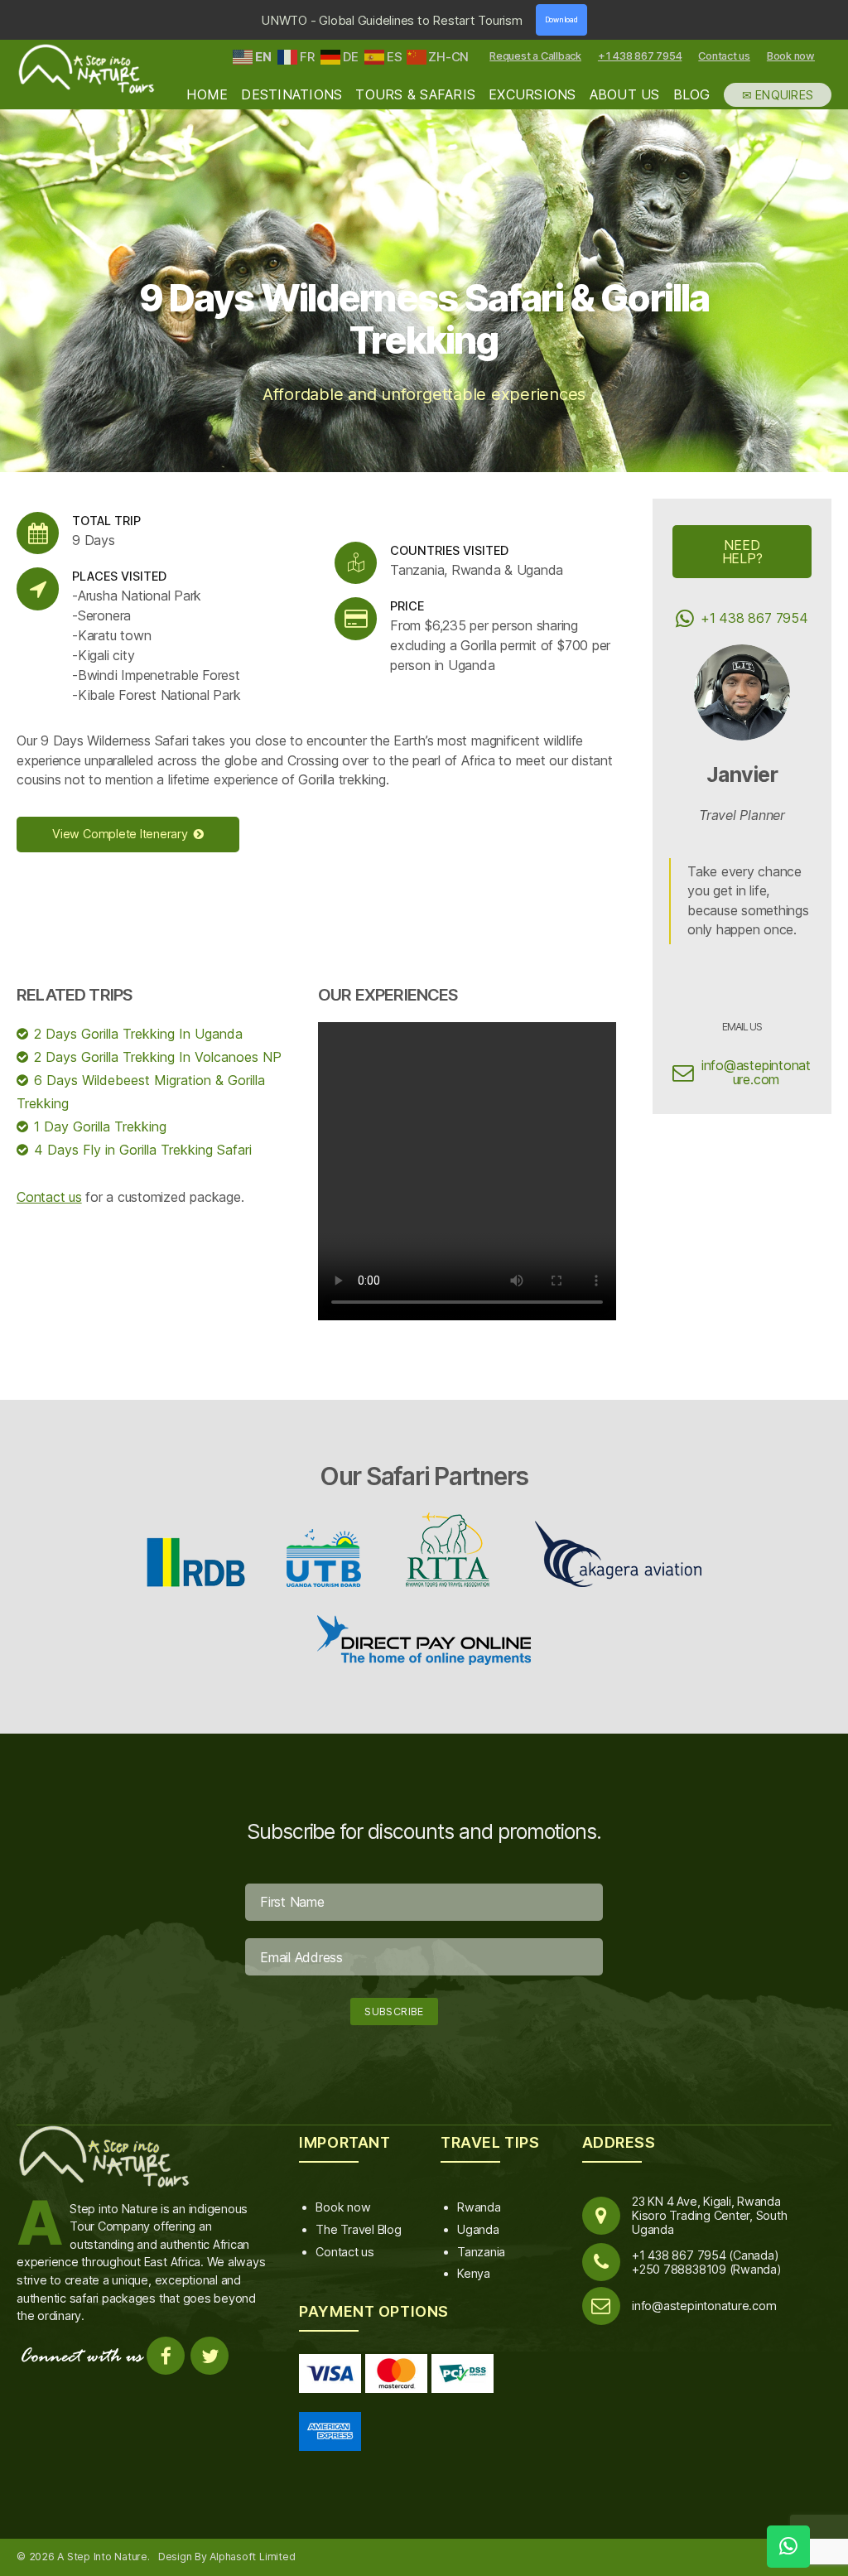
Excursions (532, 95)
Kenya (474, 2273)
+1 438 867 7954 (640, 56)
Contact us (724, 56)
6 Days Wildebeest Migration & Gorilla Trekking (141, 1092)
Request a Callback (535, 56)
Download (561, 20)
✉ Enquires (778, 95)
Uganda (478, 2229)
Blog (692, 95)
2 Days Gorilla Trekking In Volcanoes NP (158, 1057)
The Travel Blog (358, 2229)
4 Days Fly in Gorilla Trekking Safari (143, 1150)
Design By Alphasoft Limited (227, 2557)
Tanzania (481, 2252)
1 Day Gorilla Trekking (100, 1126)
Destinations (291, 95)
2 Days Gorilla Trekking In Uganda (138, 1034)
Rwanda (479, 2207)
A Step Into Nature (102, 2557)
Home (207, 95)
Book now (791, 56)
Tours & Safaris (415, 95)
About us (625, 95)
